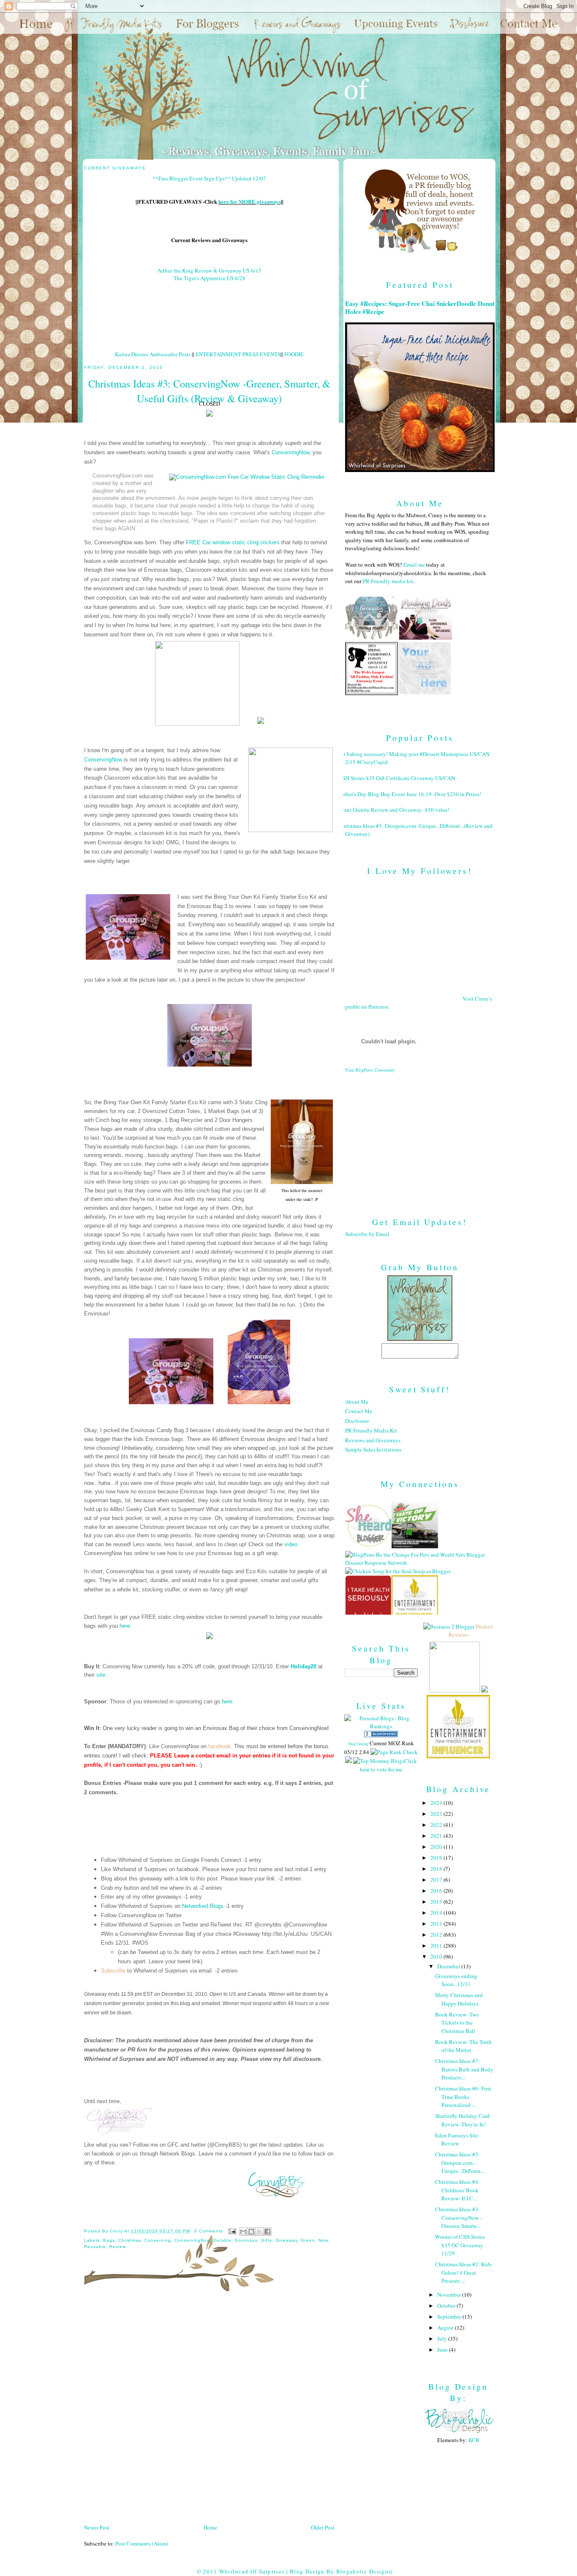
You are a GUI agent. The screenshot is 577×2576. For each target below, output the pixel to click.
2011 (437, 1946)
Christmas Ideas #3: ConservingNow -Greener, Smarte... (458, 2217)
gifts (267, 2240)
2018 (437, 1869)
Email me (414, 565)
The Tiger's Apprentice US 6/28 (210, 278)
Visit (370, 1070)
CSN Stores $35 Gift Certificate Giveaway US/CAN (397, 778)
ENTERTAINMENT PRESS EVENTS (238, 354)
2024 (437, 1803)
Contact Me (359, 1411)
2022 (437, 1825)
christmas (130, 2240)
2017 (437, 1880)
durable (222, 2240)
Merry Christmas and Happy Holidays (459, 1999)
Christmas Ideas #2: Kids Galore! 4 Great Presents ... (463, 2272)
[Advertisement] (420, 1138)
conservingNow (192, 2240)
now (323, 2240)
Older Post (323, 2527)
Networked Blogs (203, 1906)
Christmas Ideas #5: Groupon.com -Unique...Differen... (460, 2163)
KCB (474, 2440)
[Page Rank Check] (394, 1752)
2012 (437, 1935)
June (443, 2350)
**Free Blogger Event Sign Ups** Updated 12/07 (209, 178)
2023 (437, 1814)
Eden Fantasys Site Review (457, 2139)
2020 (437, 1847)
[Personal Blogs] (381, 1735)
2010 (437, 1957)
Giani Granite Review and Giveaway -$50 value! (394, 810)
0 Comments (209, 2231)
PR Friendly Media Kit (371, 1430)
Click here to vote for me (388, 1765)
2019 (437, 1858)
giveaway (286, 2240)
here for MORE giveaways (250, 201)
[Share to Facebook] (267, 2232)
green (308, 2240)
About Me (357, 1402)
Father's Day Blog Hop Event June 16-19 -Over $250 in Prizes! (410, 794)
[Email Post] (232, 2231)
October (447, 2306)
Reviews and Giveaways (373, 1440)
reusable (95, 2247)
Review (118, 2247)
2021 (437, 1836)
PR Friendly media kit (388, 581)
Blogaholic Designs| (365, 2571)
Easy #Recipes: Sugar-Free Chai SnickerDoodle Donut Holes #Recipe (420, 308)
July (443, 2339)
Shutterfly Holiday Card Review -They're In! (462, 2120)
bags (109, 2240)
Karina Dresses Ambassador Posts (153, 354)
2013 (437, 1924)
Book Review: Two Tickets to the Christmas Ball (457, 2023)
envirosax (246, 2240)
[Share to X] (259, 2232)
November (450, 2295)
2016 (437, 1891)
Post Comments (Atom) (142, 2543)
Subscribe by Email (367, 1234)
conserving (158, 2240)
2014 (437, 1913)
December (449, 1966)
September (450, 2317)
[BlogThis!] (251, 2232)
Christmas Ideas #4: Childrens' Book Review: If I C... (457, 2190)
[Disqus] (209, 2411)
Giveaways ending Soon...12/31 (456, 1980)
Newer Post (97, 2527)
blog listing (358, 1744)
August (446, 2328)
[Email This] (243, 2232)
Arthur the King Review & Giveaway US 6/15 (210, 270)
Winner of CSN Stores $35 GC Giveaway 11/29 (460, 2245)
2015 (437, 1902)
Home (210, 2527)
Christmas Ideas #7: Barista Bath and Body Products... (464, 2069)
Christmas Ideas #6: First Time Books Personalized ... (463, 2097)
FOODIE (294, 354)
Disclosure (357, 1421)
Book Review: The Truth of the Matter (463, 2046)
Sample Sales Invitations (373, 1449)
